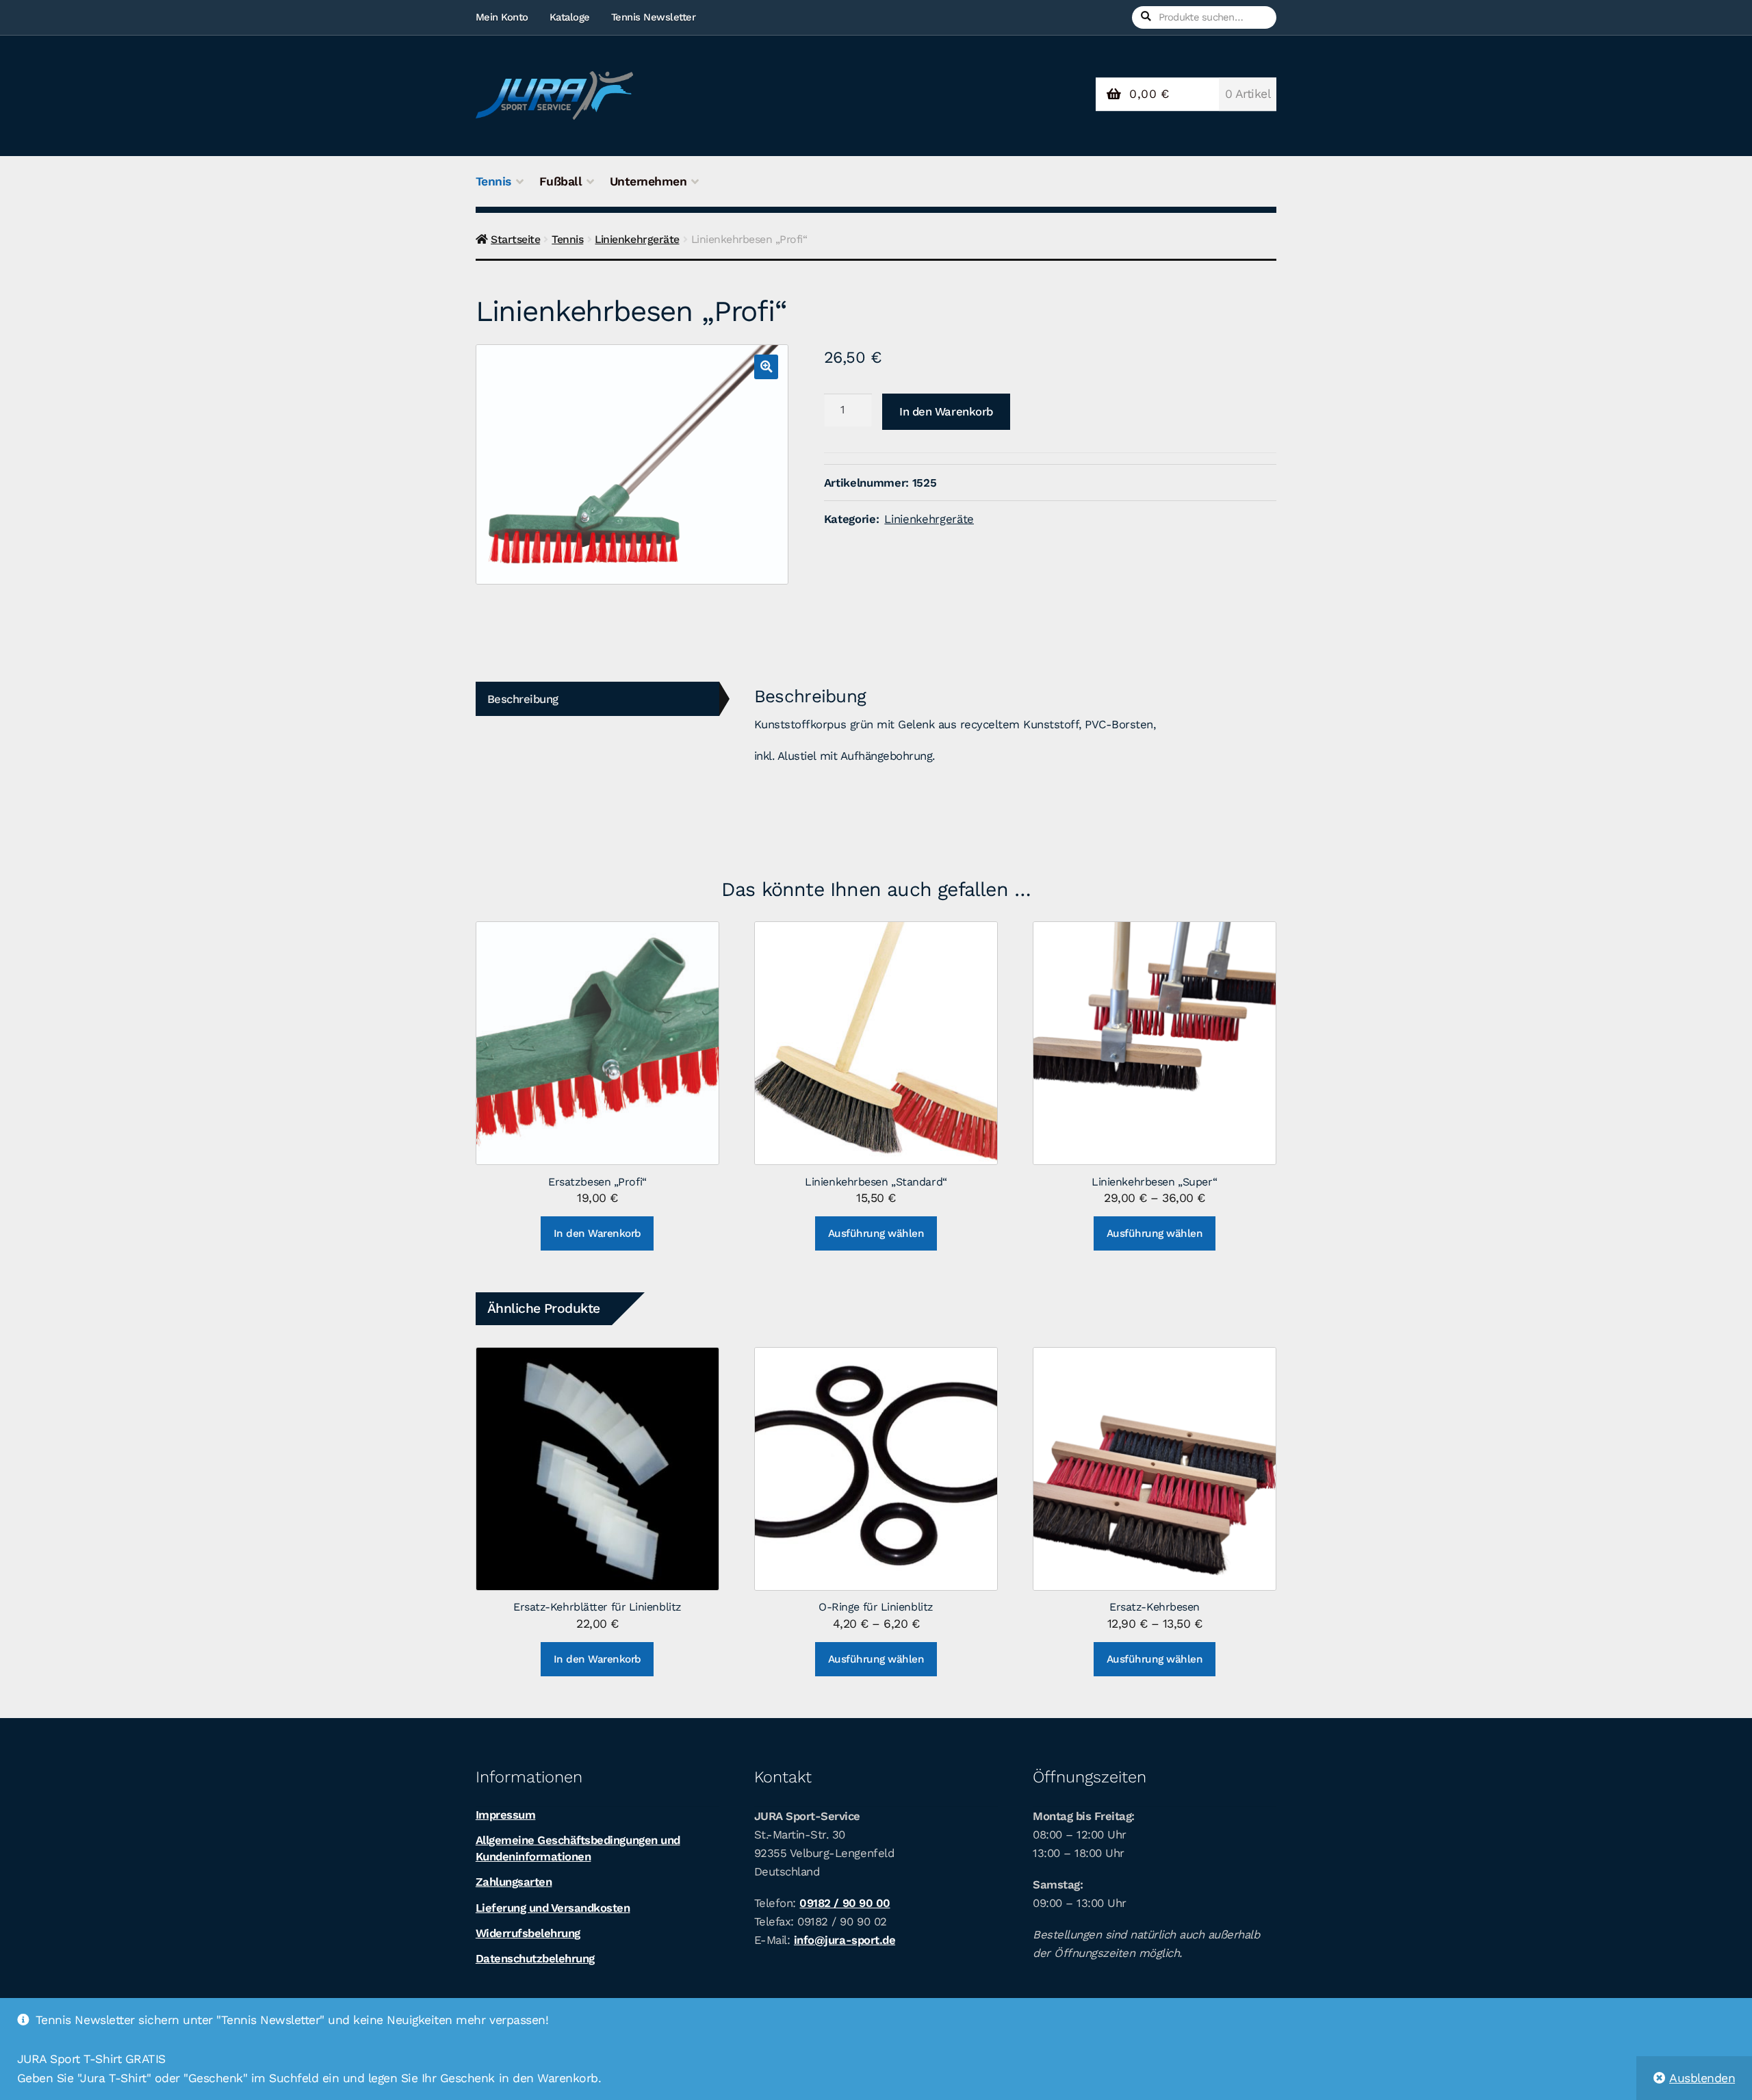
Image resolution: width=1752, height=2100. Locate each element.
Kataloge (570, 17)
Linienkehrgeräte (637, 239)
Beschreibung (523, 699)
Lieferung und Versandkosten (553, 1908)
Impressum (506, 1815)
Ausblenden (1702, 2078)
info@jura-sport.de (845, 1940)
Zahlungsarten (514, 1882)
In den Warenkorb (946, 411)
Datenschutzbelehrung (535, 1958)
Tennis (493, 181)
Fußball (561, 181)
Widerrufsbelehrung (528, 1933)
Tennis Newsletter (654, 17)
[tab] (597, 699)
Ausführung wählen (876, 1233)
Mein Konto (502, 17)
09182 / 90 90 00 (845, 1903)
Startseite (515, 239)
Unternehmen (648, 181)
